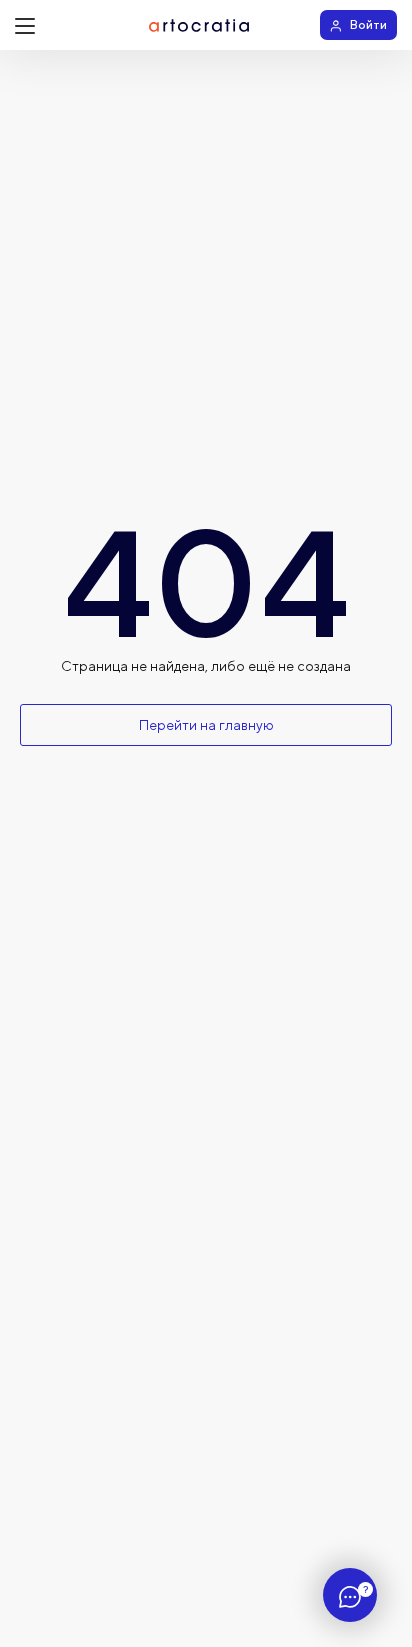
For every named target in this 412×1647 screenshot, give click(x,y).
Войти (368, 24)
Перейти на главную (206, 725)
